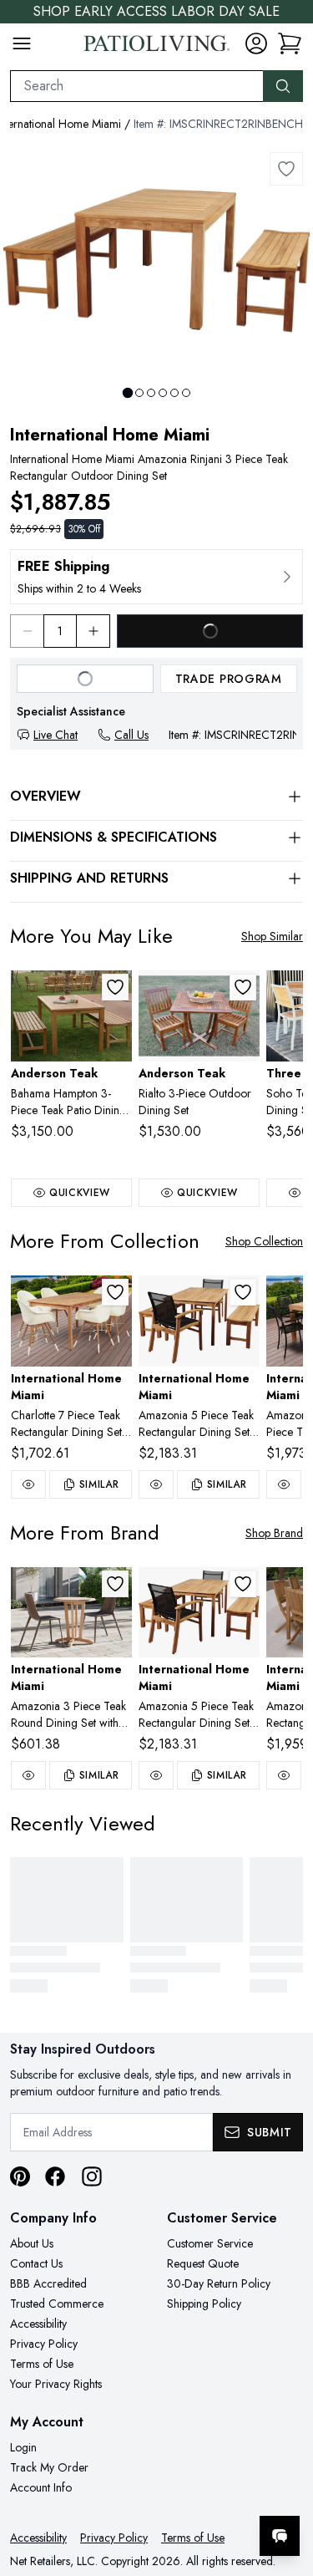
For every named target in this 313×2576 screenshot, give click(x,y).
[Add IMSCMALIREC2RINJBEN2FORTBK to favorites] (243, 1292)
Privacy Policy (44, 2344)
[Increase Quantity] (93, 631)
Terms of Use (42, 2364)
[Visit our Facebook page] (55, 2176)
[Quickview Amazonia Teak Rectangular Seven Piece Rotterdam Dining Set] (284, 1775)
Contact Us (36, 2263)
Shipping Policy (204, 2304)
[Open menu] (22, 43)
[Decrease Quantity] (27, 631)
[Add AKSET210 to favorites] (243, 987)
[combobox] (137, 86)
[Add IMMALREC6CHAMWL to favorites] (115, 1292)
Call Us (131, 735)
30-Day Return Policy (219, 2283)
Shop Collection (264, 1241)
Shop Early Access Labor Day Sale (156, 11)
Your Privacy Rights (56, 2384)
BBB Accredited (48, 2283)
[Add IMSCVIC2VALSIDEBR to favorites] (115, 1584)
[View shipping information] (156, 577)
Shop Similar (272, 936)
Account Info (41, 2487)
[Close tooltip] (286, 2485)
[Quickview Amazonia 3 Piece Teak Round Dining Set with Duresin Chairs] (28, 1775)
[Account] (256, 43)
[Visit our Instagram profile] (92, 2176)
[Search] (283, 86)
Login (23, 2447)
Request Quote (203, 2263)
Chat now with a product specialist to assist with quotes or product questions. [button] (186, 2492)
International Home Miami (110, 435)
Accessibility (38, 2324)
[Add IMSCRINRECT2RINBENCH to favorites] (286, 169)
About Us (32, 2243)
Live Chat (56, 735)
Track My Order (49, 2467)
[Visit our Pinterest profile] (20, 2176)
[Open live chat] (280, 2536)
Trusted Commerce (57, 2304)
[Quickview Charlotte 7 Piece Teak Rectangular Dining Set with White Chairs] (28, 1484)
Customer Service (210, 2243)
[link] (290, 43)
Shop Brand (274, 1533)
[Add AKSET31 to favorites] (115, 987)
